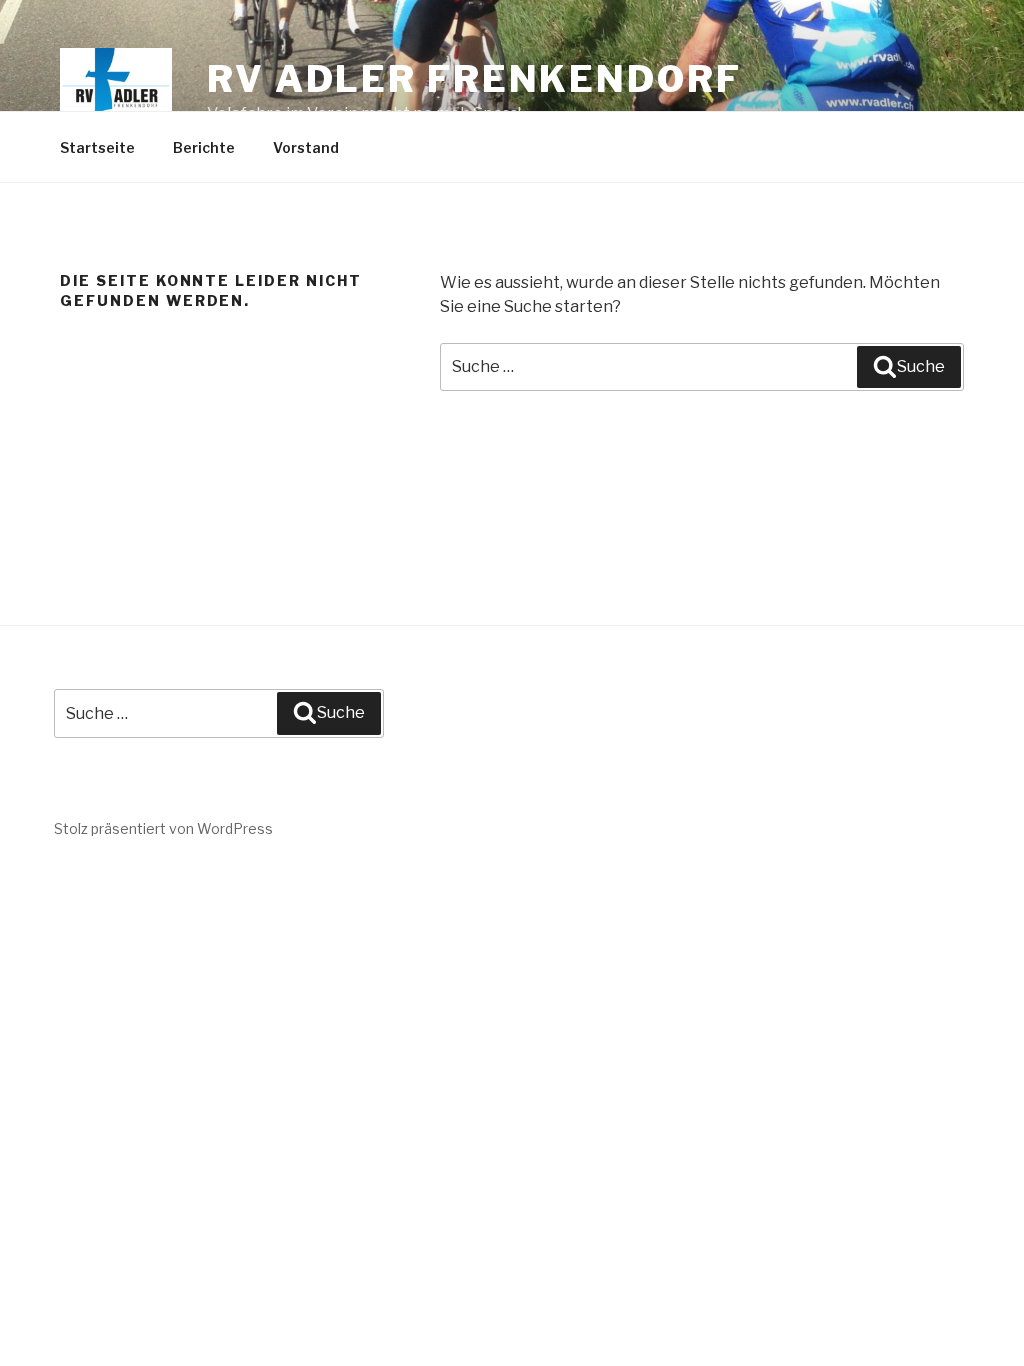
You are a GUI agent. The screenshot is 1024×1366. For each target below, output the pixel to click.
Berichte (204, 147)
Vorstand (306, 147)
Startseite (97, 147)
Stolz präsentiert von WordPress (163, 828)
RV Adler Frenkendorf (474, 79)
